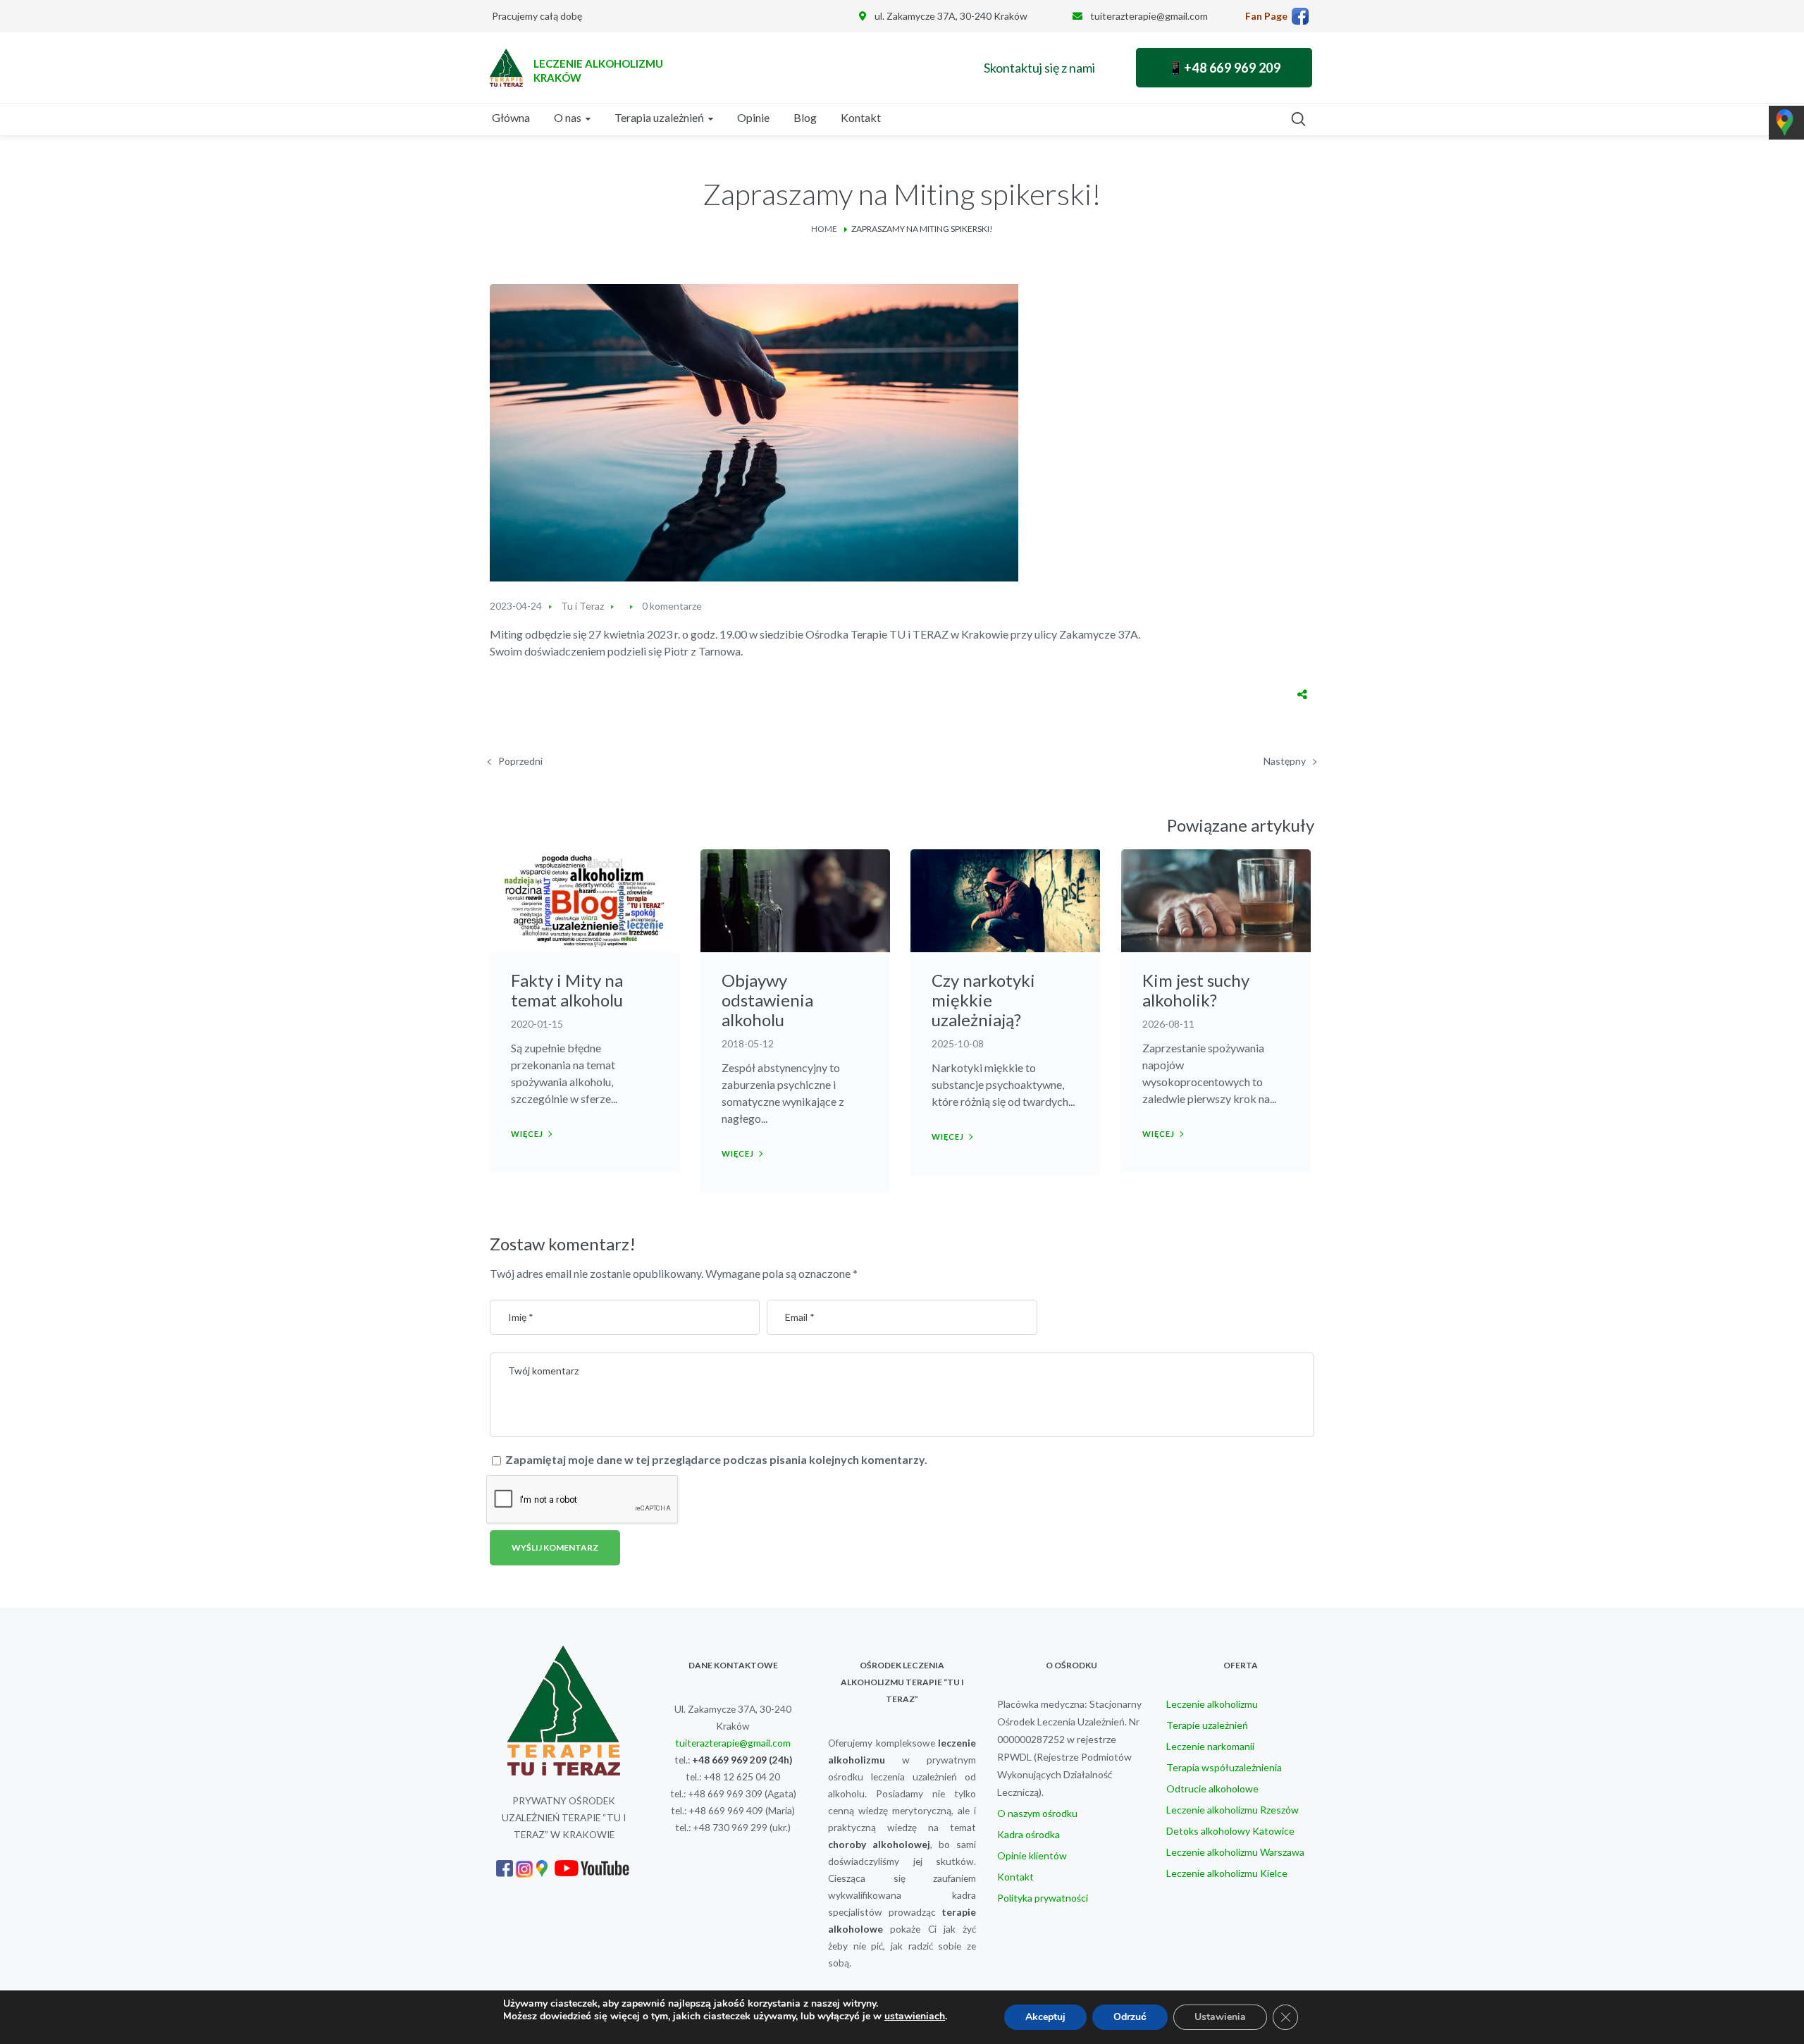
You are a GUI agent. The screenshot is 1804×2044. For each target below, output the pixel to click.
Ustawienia (1220, 2017)
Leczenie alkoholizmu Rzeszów (1232, 1810)
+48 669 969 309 (725, 1793)
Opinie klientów (1032, 1855)
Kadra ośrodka (1028, 1834)
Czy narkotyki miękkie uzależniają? (983, 1000)
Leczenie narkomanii (1210, 1746)
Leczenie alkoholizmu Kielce (1227, 1873)
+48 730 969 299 (730, 1827)
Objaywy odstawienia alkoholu (767, 1000)
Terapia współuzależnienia (1224, 1767)
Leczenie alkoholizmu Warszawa (1235, 1852)
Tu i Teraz (582, 606)
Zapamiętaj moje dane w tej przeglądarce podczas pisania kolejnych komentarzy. (716, 1459)
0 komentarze (672, 606)
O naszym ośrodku (1037, 1813)
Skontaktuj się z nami (1039, 68)
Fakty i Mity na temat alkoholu (567, 990)
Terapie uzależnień (1207, 1725)
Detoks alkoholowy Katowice (1230, 1831)
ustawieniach (915, 2017)
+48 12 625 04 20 (742, 1777)
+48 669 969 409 (726, 1810)
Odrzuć (1130, 2017)
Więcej (527, 1134)
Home (824, 229)
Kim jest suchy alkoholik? (1196, 990)
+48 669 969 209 (729, 1760)
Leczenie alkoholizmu (1212, 1704)
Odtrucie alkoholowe (1212, 1788)
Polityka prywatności (1043, 1898)
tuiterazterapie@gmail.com (1149, 16)
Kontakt (1015, 1877)
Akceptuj (1045, 2017)
